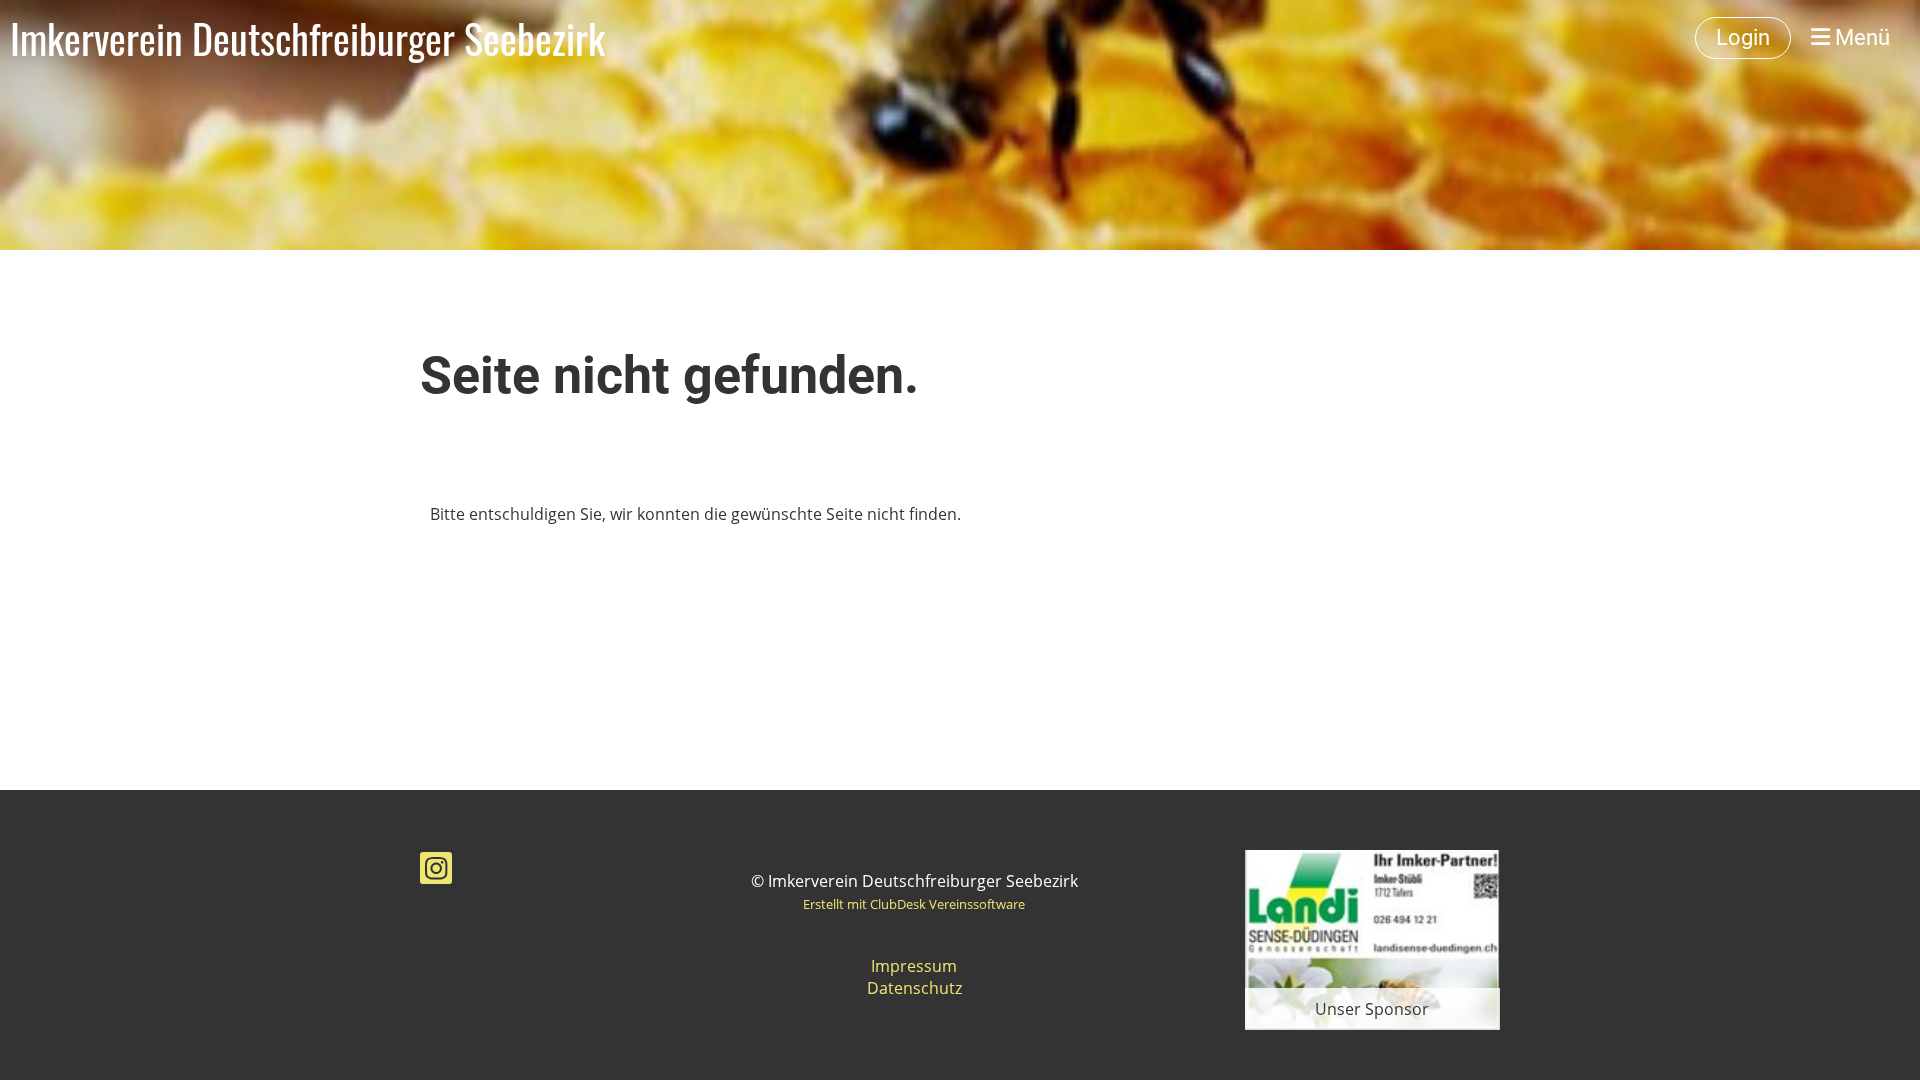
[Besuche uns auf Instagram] (436, 871)
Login (1743, 37)
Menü (1860, 37)
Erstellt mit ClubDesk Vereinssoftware (914, 904)
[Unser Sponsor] (1372, 938)
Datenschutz (914, 988)
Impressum (914, 966)
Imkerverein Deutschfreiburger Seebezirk (307, 38)
